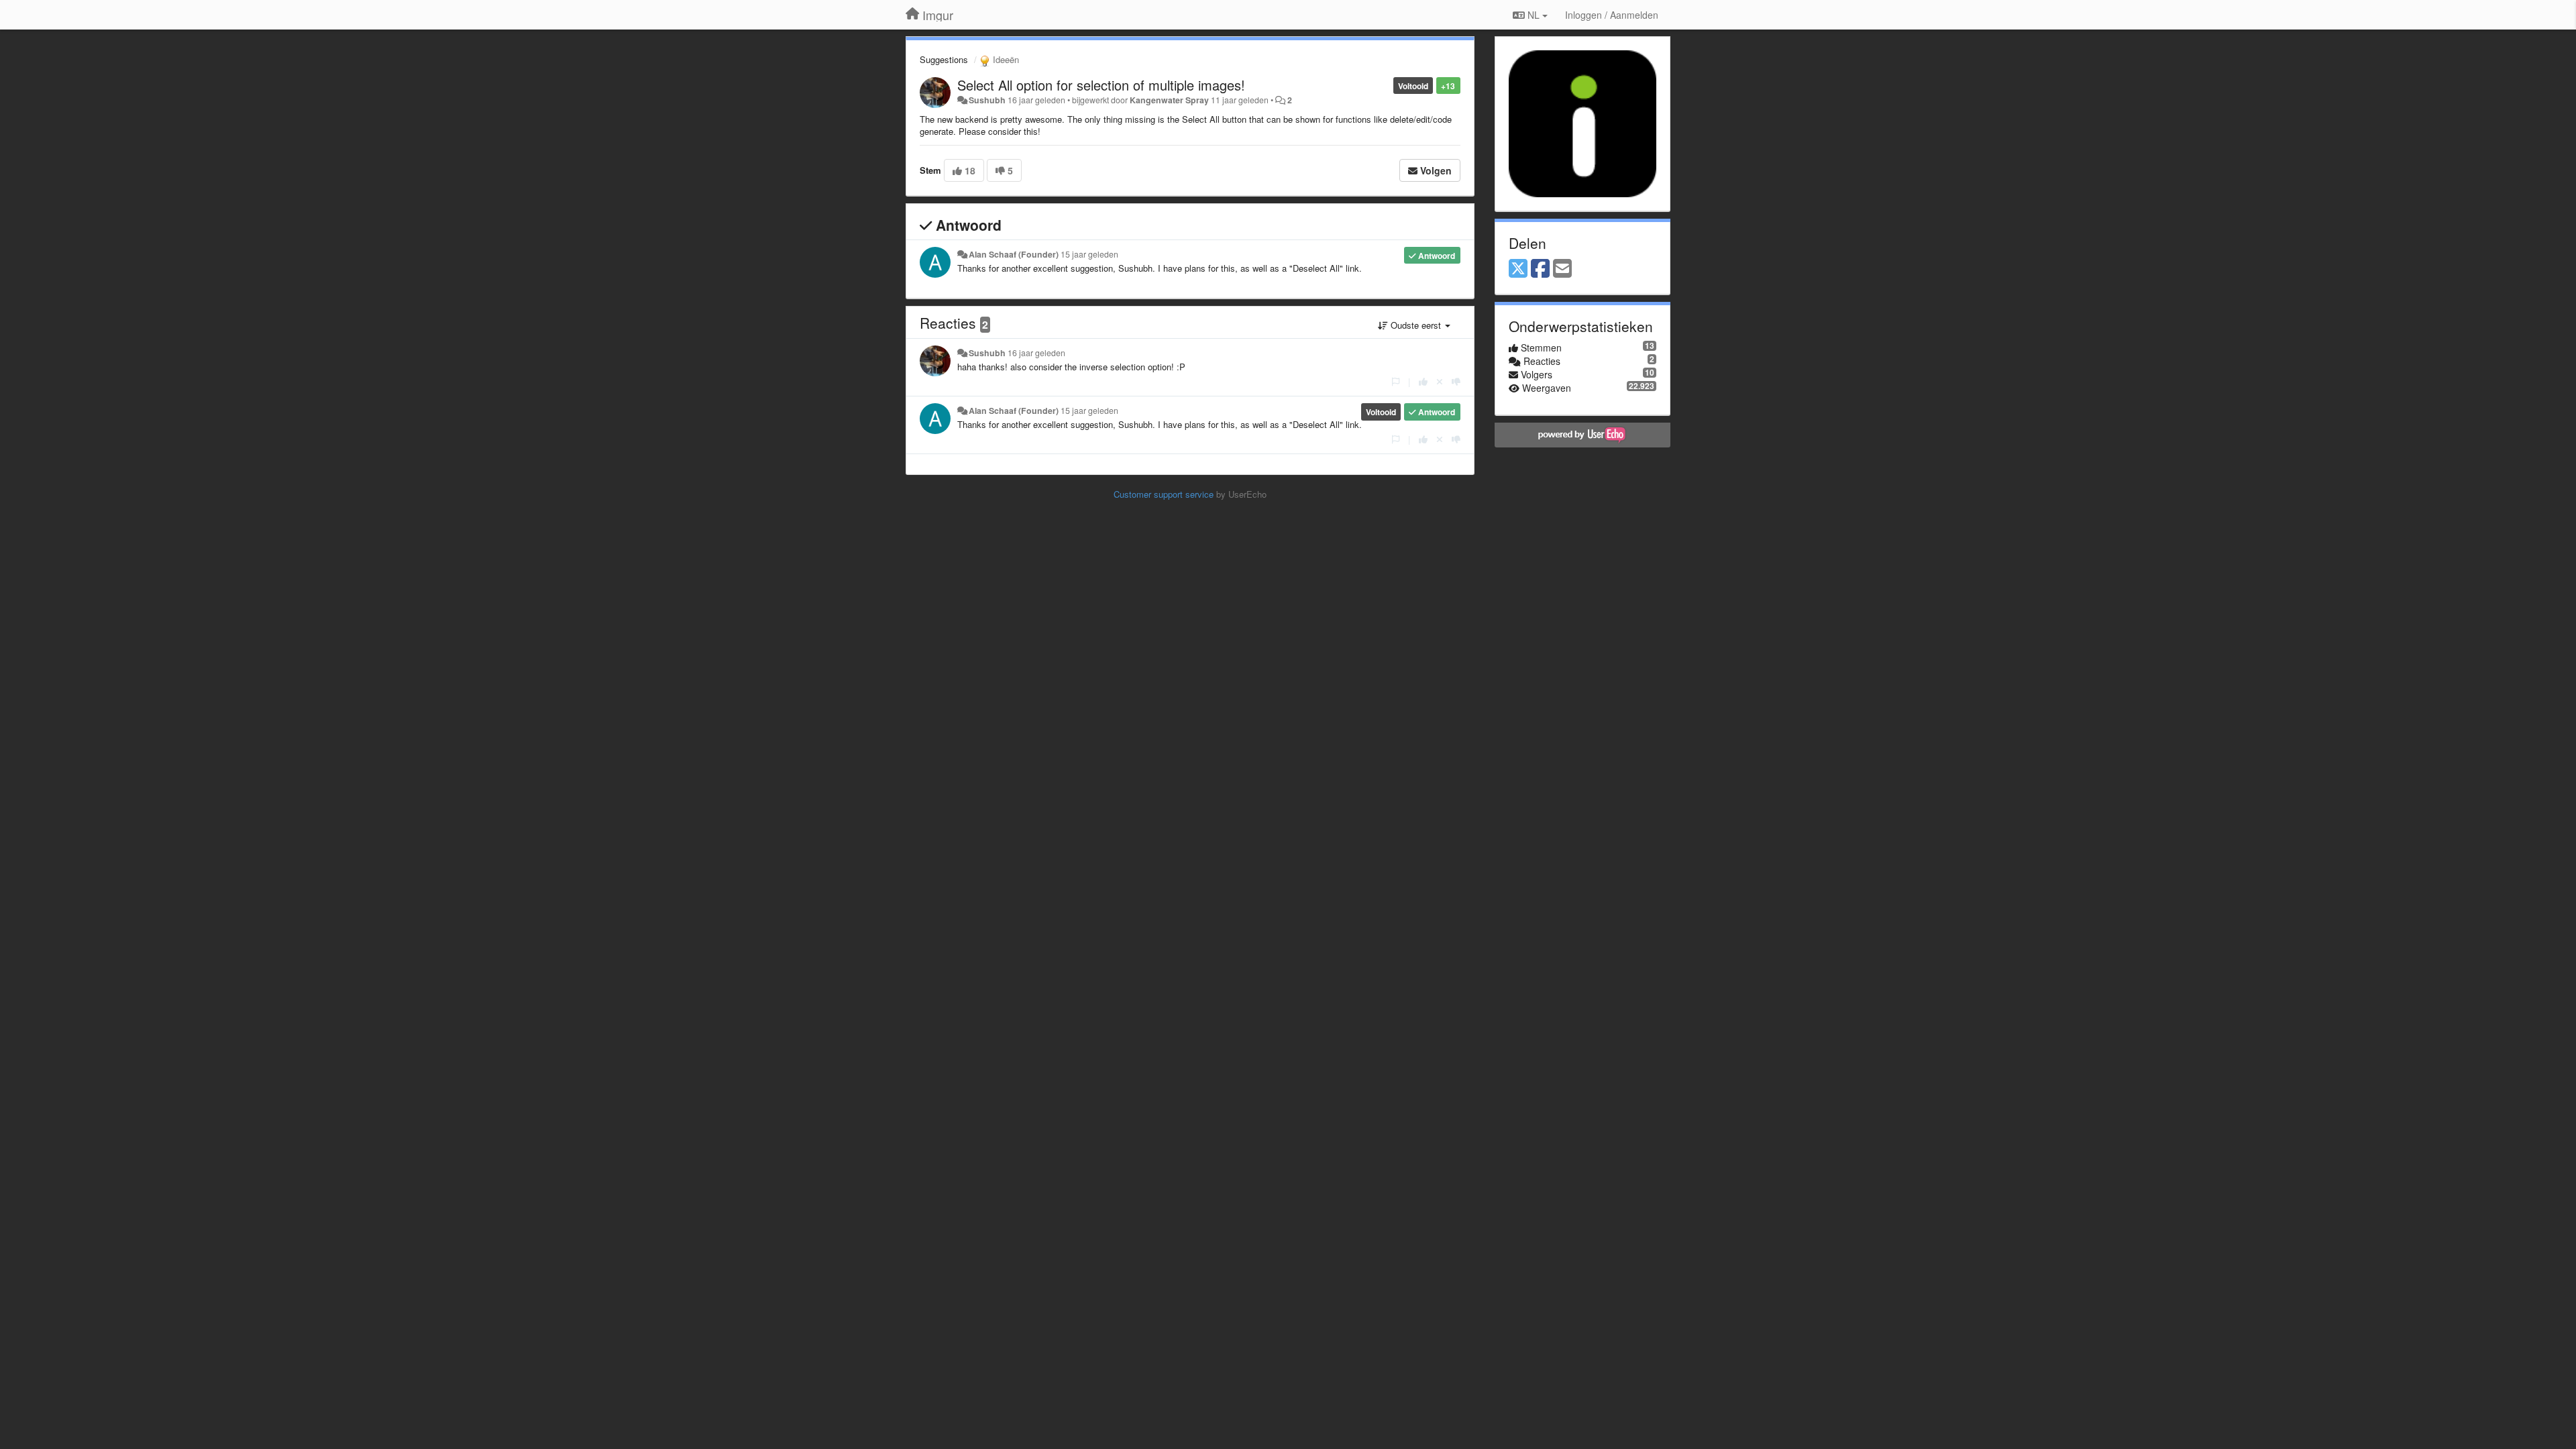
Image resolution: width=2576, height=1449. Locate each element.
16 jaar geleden (1036, 353)
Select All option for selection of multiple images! (1101, 85)
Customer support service (1164, 494)
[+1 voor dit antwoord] (1423, 381)
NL (1534, 15)
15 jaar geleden (1089, 254)
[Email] (1562, 269)
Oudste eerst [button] (1416, 325)
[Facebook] (1540, 269)
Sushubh (987, 100)
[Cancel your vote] (1440, 381)
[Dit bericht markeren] (1396, 381)
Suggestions (944, 59)
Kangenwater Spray (1169, 100)
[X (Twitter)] (1518, 269)
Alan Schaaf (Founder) (1014, 254)
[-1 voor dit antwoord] (1456, 381)
